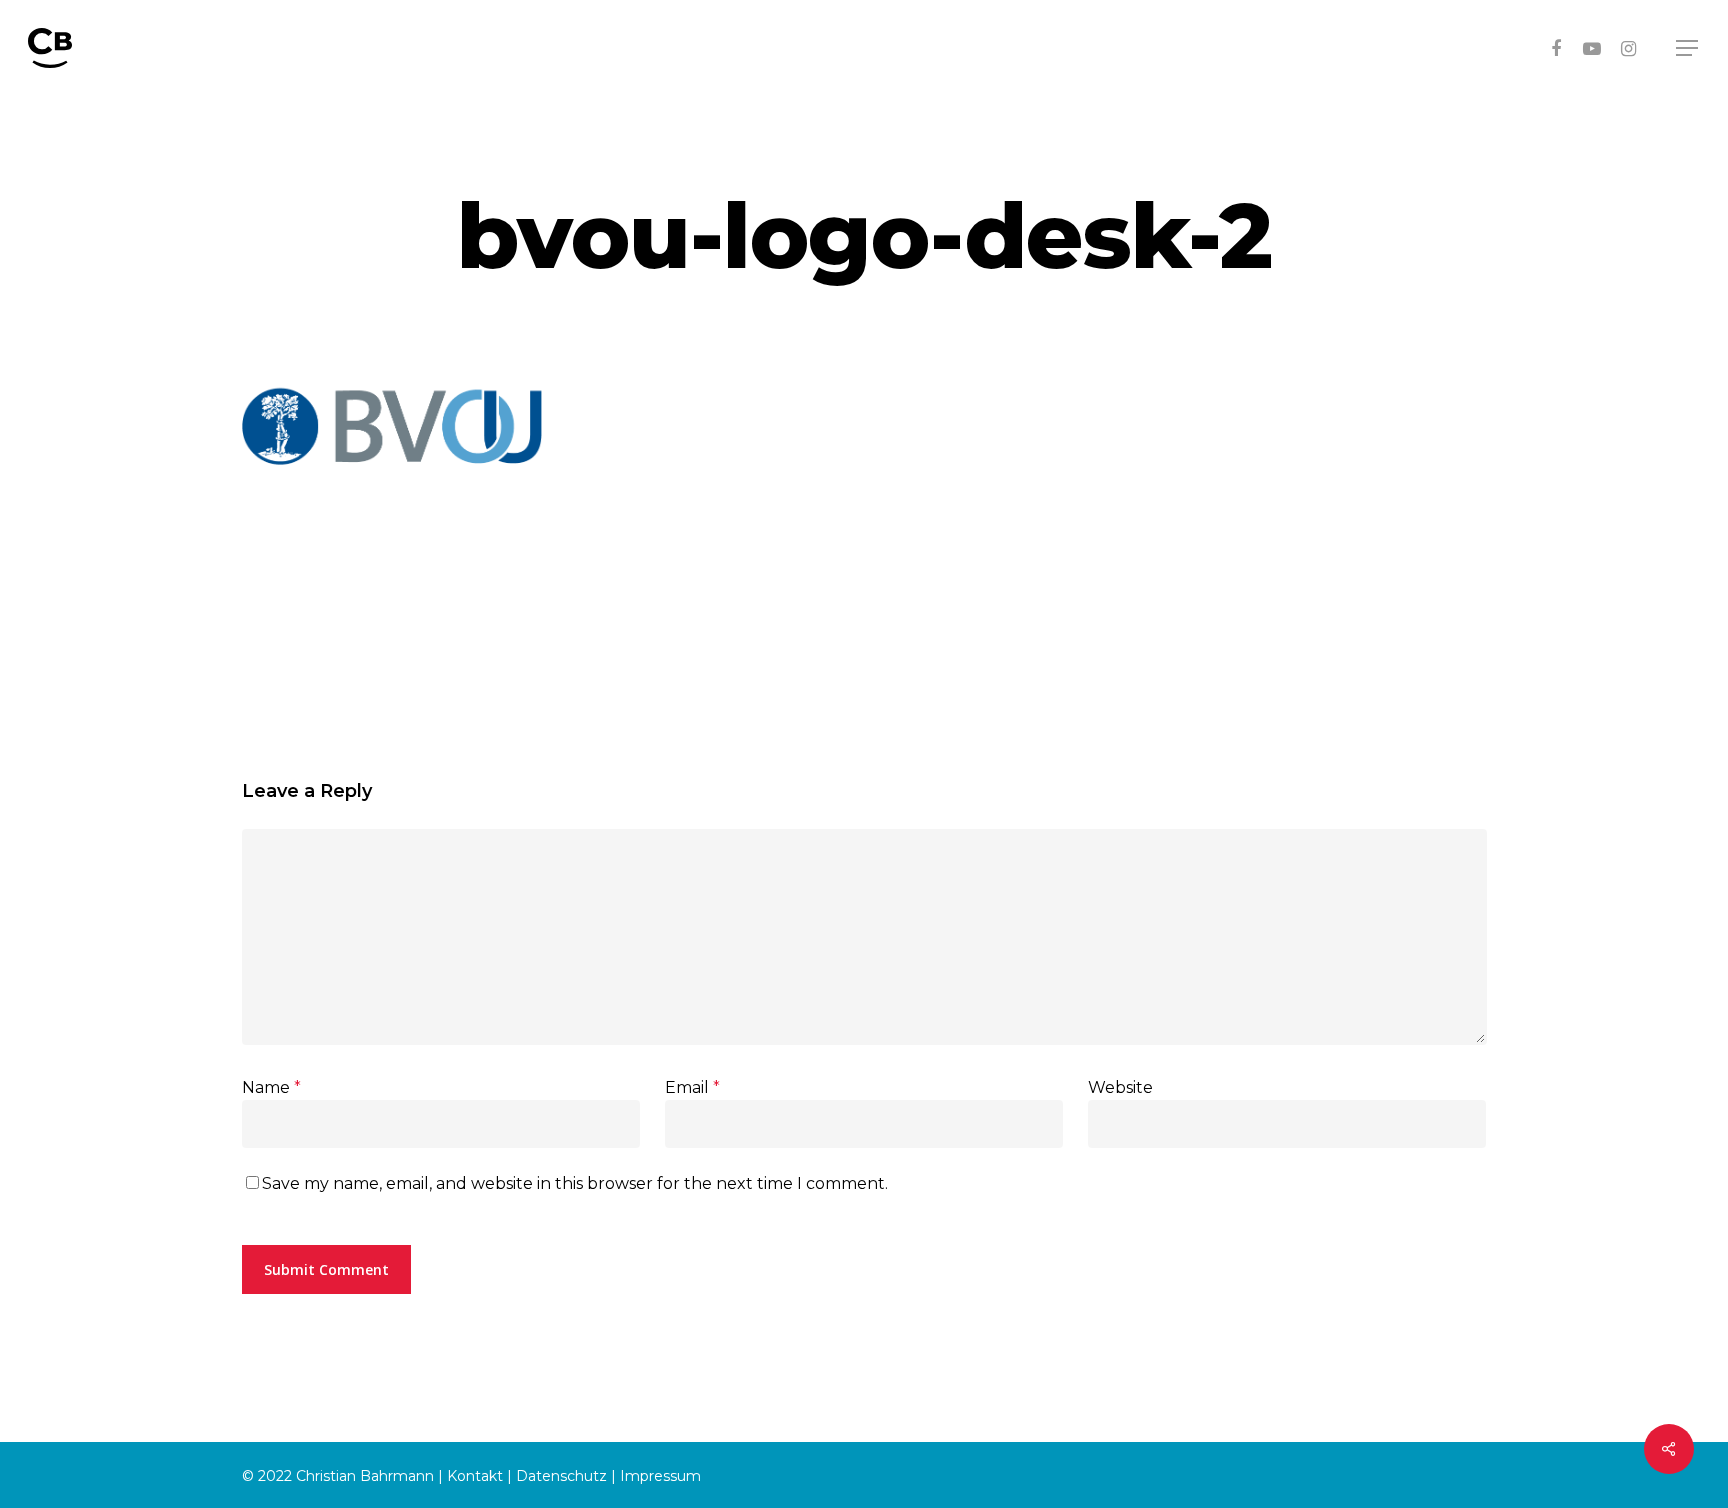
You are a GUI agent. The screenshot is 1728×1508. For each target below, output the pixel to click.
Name (271, 1087)
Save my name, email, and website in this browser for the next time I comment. (575, 1183)
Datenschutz (561, 1476)
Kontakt (475, 1476)
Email (692, 1087)
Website (1120, 1087)
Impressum (660, 1476)
